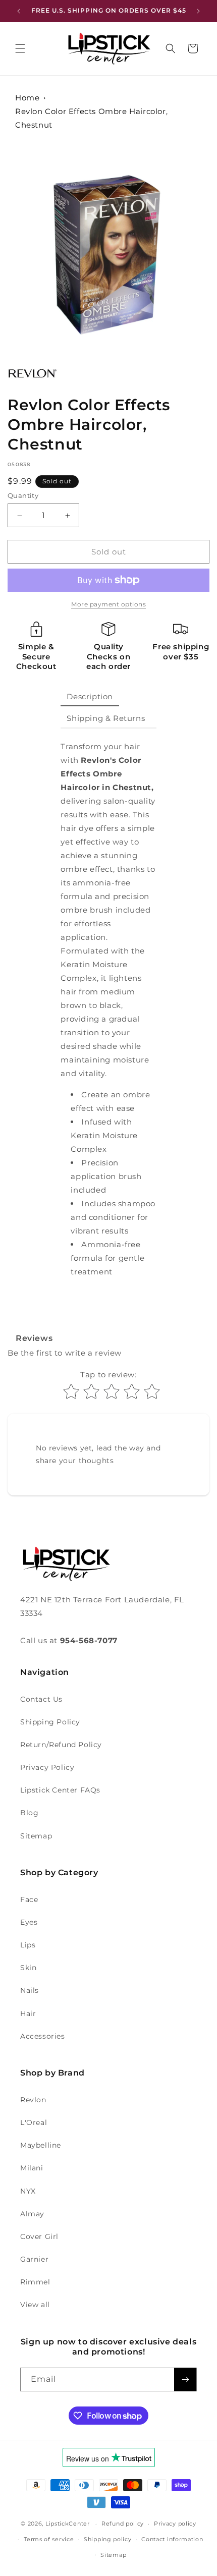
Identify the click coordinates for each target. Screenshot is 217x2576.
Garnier (34, 2259)
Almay (32, 2214)
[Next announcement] (198, 11)
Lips (28, 1945)
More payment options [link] (108, 604)
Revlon (33, 2100)
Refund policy (123, 2524)
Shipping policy (108, 2539)
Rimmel (35, 2282)
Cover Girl (39, 2236)
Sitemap (36, 1836)
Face (29, 1899)
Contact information (172, 2539)
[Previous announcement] (19, 11)
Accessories (43, 2036)
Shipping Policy (50, 1722)
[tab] (90, 697)
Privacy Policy (47, 1767)
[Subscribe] (185, 2379)
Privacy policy (175, 2524)
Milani (32, 2168)
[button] (20, 48)
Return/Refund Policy (61, 1745)
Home (27, 98)
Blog (29, 1813)
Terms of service (49, 2539)
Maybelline (41, 2145)
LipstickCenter (68, 2524)
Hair (28, 2013)
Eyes (29, 1922)
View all (35, 2305)
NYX (28, 2191)
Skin (28, 1968)
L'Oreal (34, 2122)
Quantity (23, 495)
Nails (30, 1990)
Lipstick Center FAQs (60, 1790)
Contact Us (41, 1699)
